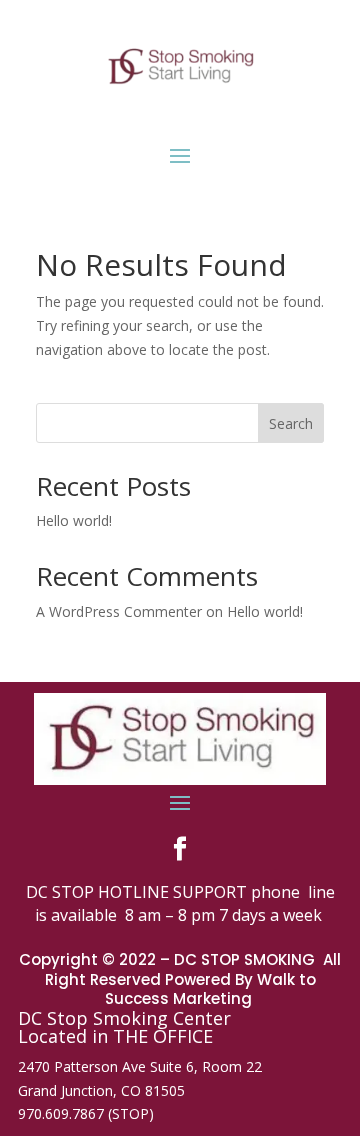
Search (291, 423)
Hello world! (74, 520)
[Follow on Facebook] (180, 849)
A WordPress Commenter (119, 611)
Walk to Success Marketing (210, 989)
